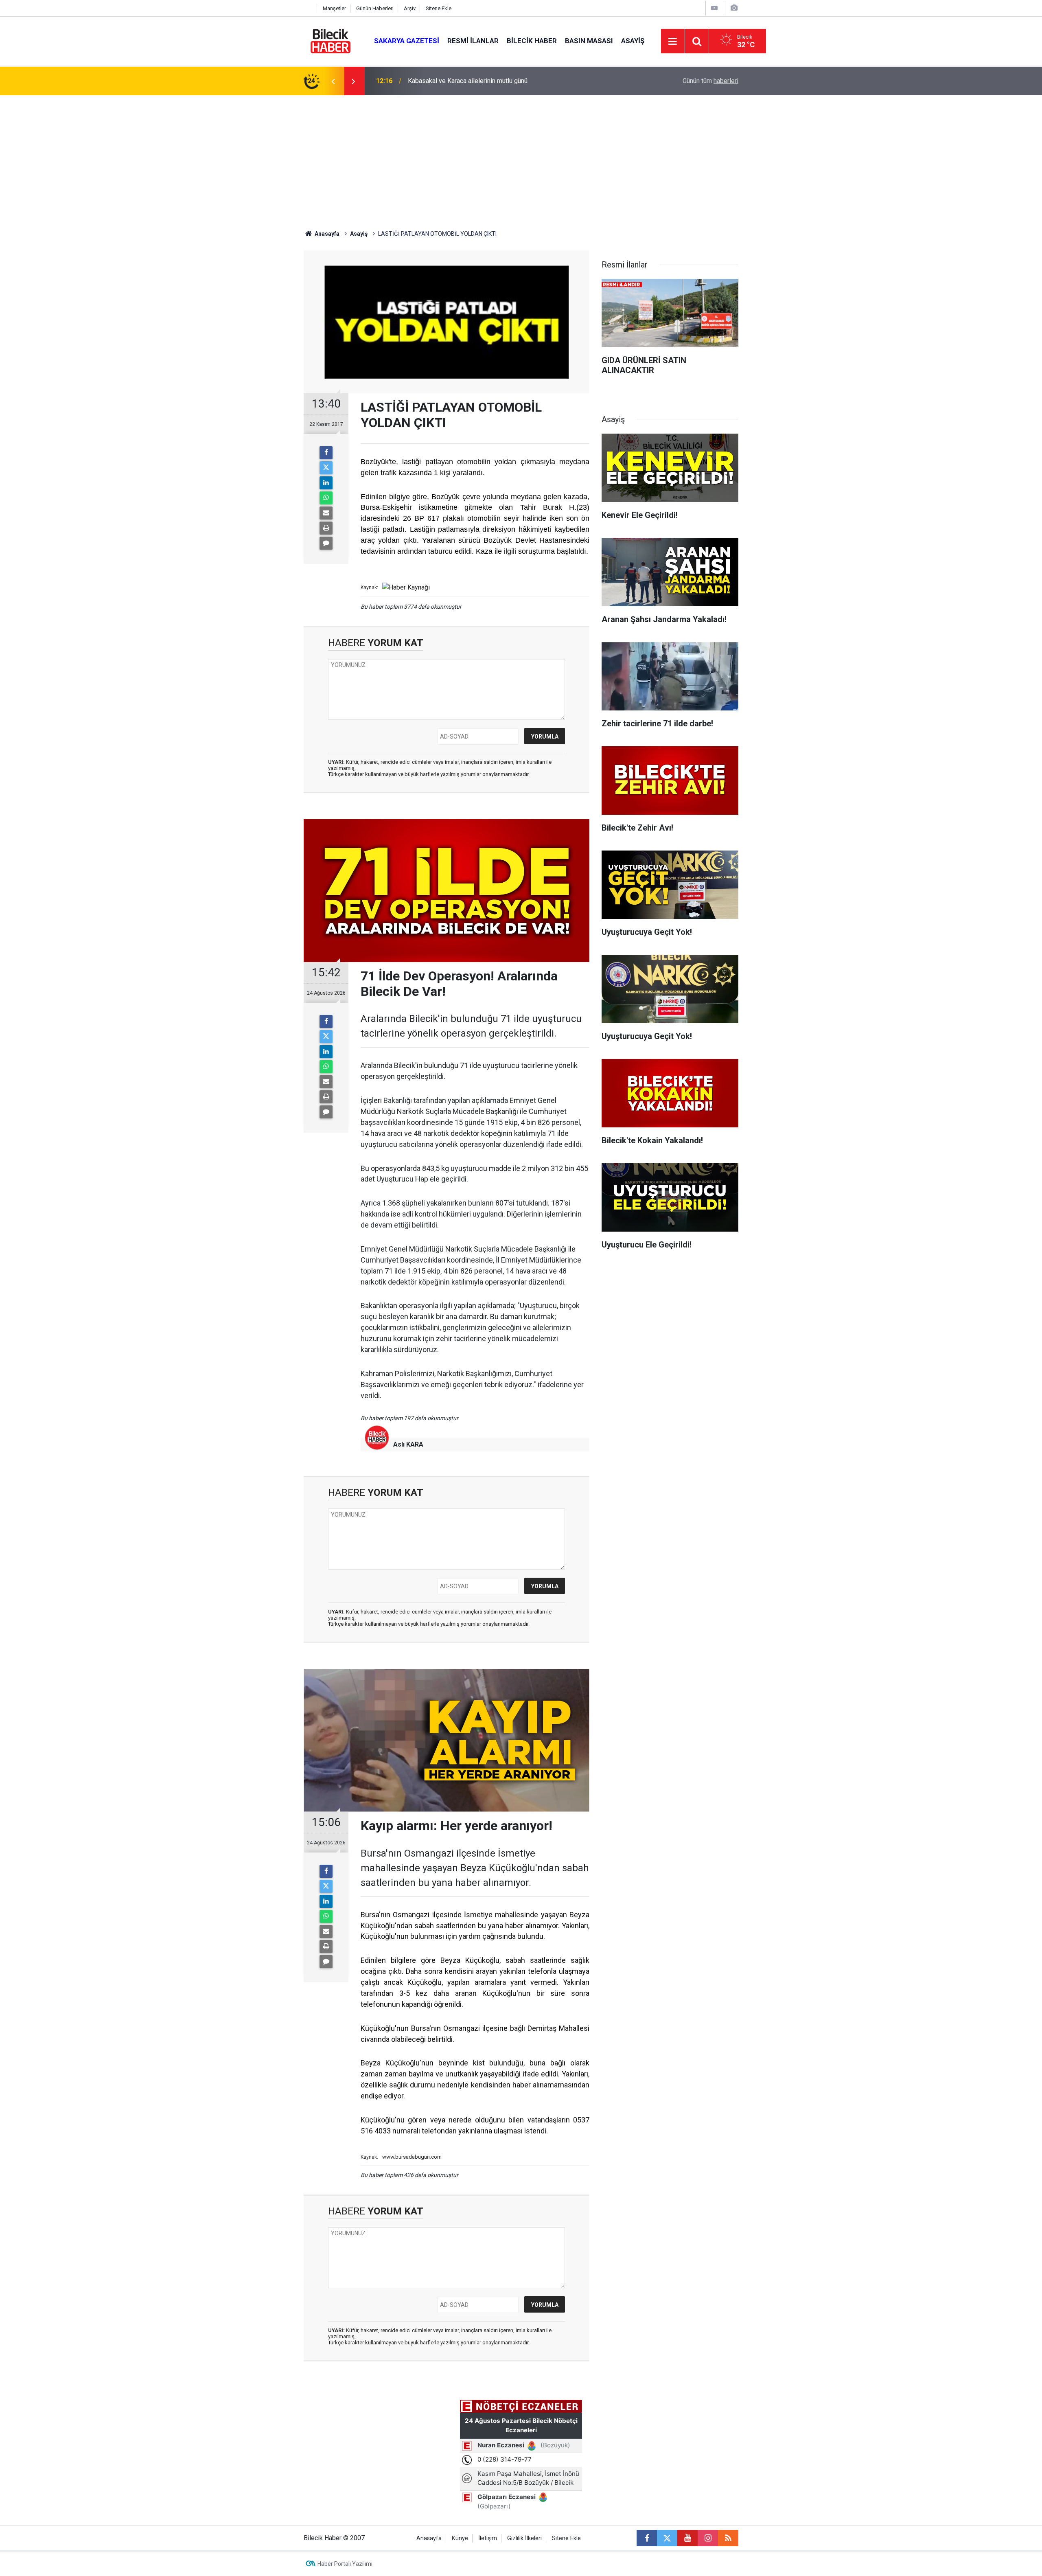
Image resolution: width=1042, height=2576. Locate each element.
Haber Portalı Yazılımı (345, 2564)
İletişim (488, 2538)
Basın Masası (589, 41)
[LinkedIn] (326, 483)
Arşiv (410, 8)
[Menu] (673, 42)
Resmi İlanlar (473, 41)
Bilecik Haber (532, 41)
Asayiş (633, 41)
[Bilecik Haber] (331, 41)
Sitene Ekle (439, 8)
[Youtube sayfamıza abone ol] (687, 2538)
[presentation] (333, 81)
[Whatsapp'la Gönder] (326, 498)
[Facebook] (326, 453)
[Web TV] (714, 8)
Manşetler (334, 8)
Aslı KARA (408, 1444)
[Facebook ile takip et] (647, 2538)
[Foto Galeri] (734, 8)
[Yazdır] (326, 528)
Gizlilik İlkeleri (524, 2538)
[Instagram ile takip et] (708, 2538)
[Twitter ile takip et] (667, 2538)
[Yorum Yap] (326, 543)
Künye (460, 2538)
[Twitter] (326, 468)
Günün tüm (710, 81)
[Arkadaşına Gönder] (326, 513)
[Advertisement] (521, 156)
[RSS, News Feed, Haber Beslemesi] (728, 2538)
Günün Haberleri (375, 8)
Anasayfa (326, 234)
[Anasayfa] (308, 8)
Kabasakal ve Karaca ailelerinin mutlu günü (468, 81)
